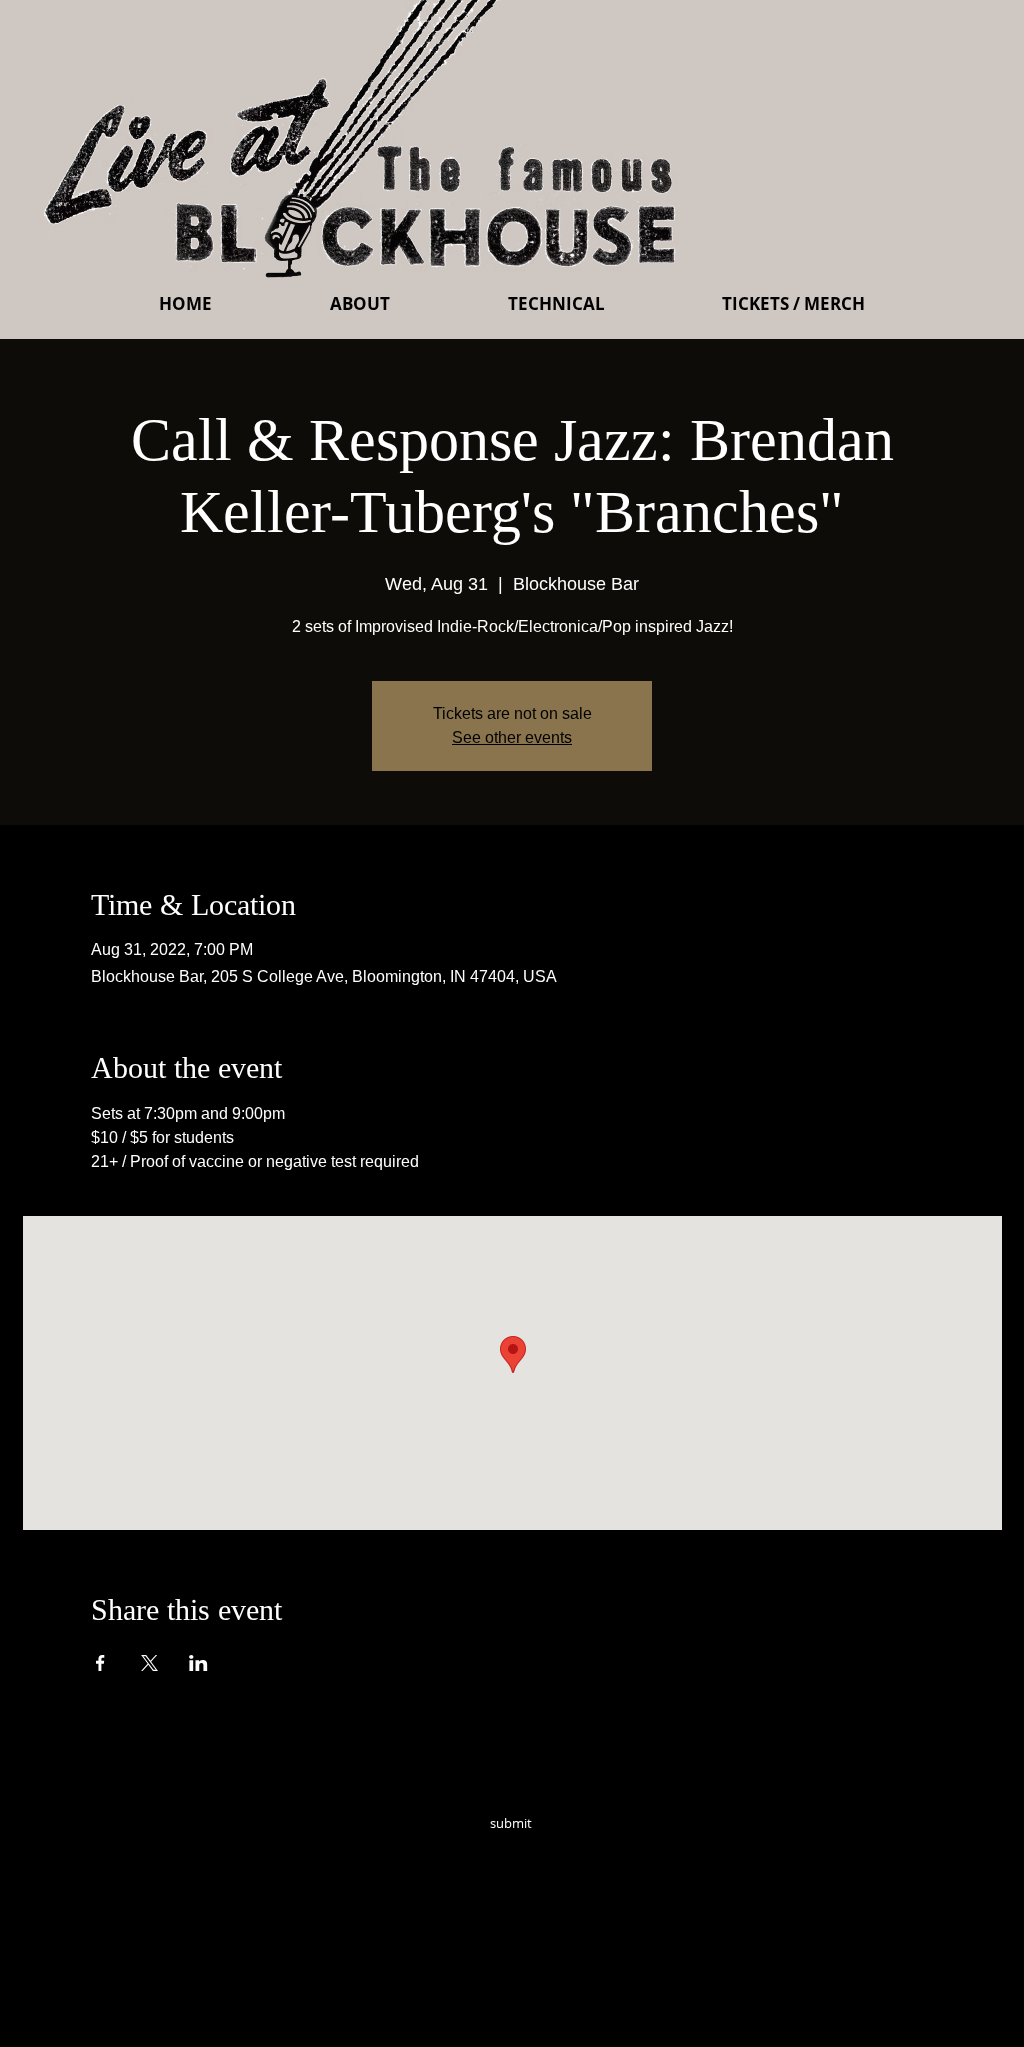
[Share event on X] (149, 1663)
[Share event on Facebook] (100, 1663)
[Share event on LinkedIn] (198, 1663)
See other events (512, 737)
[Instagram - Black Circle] (654, 1851)
